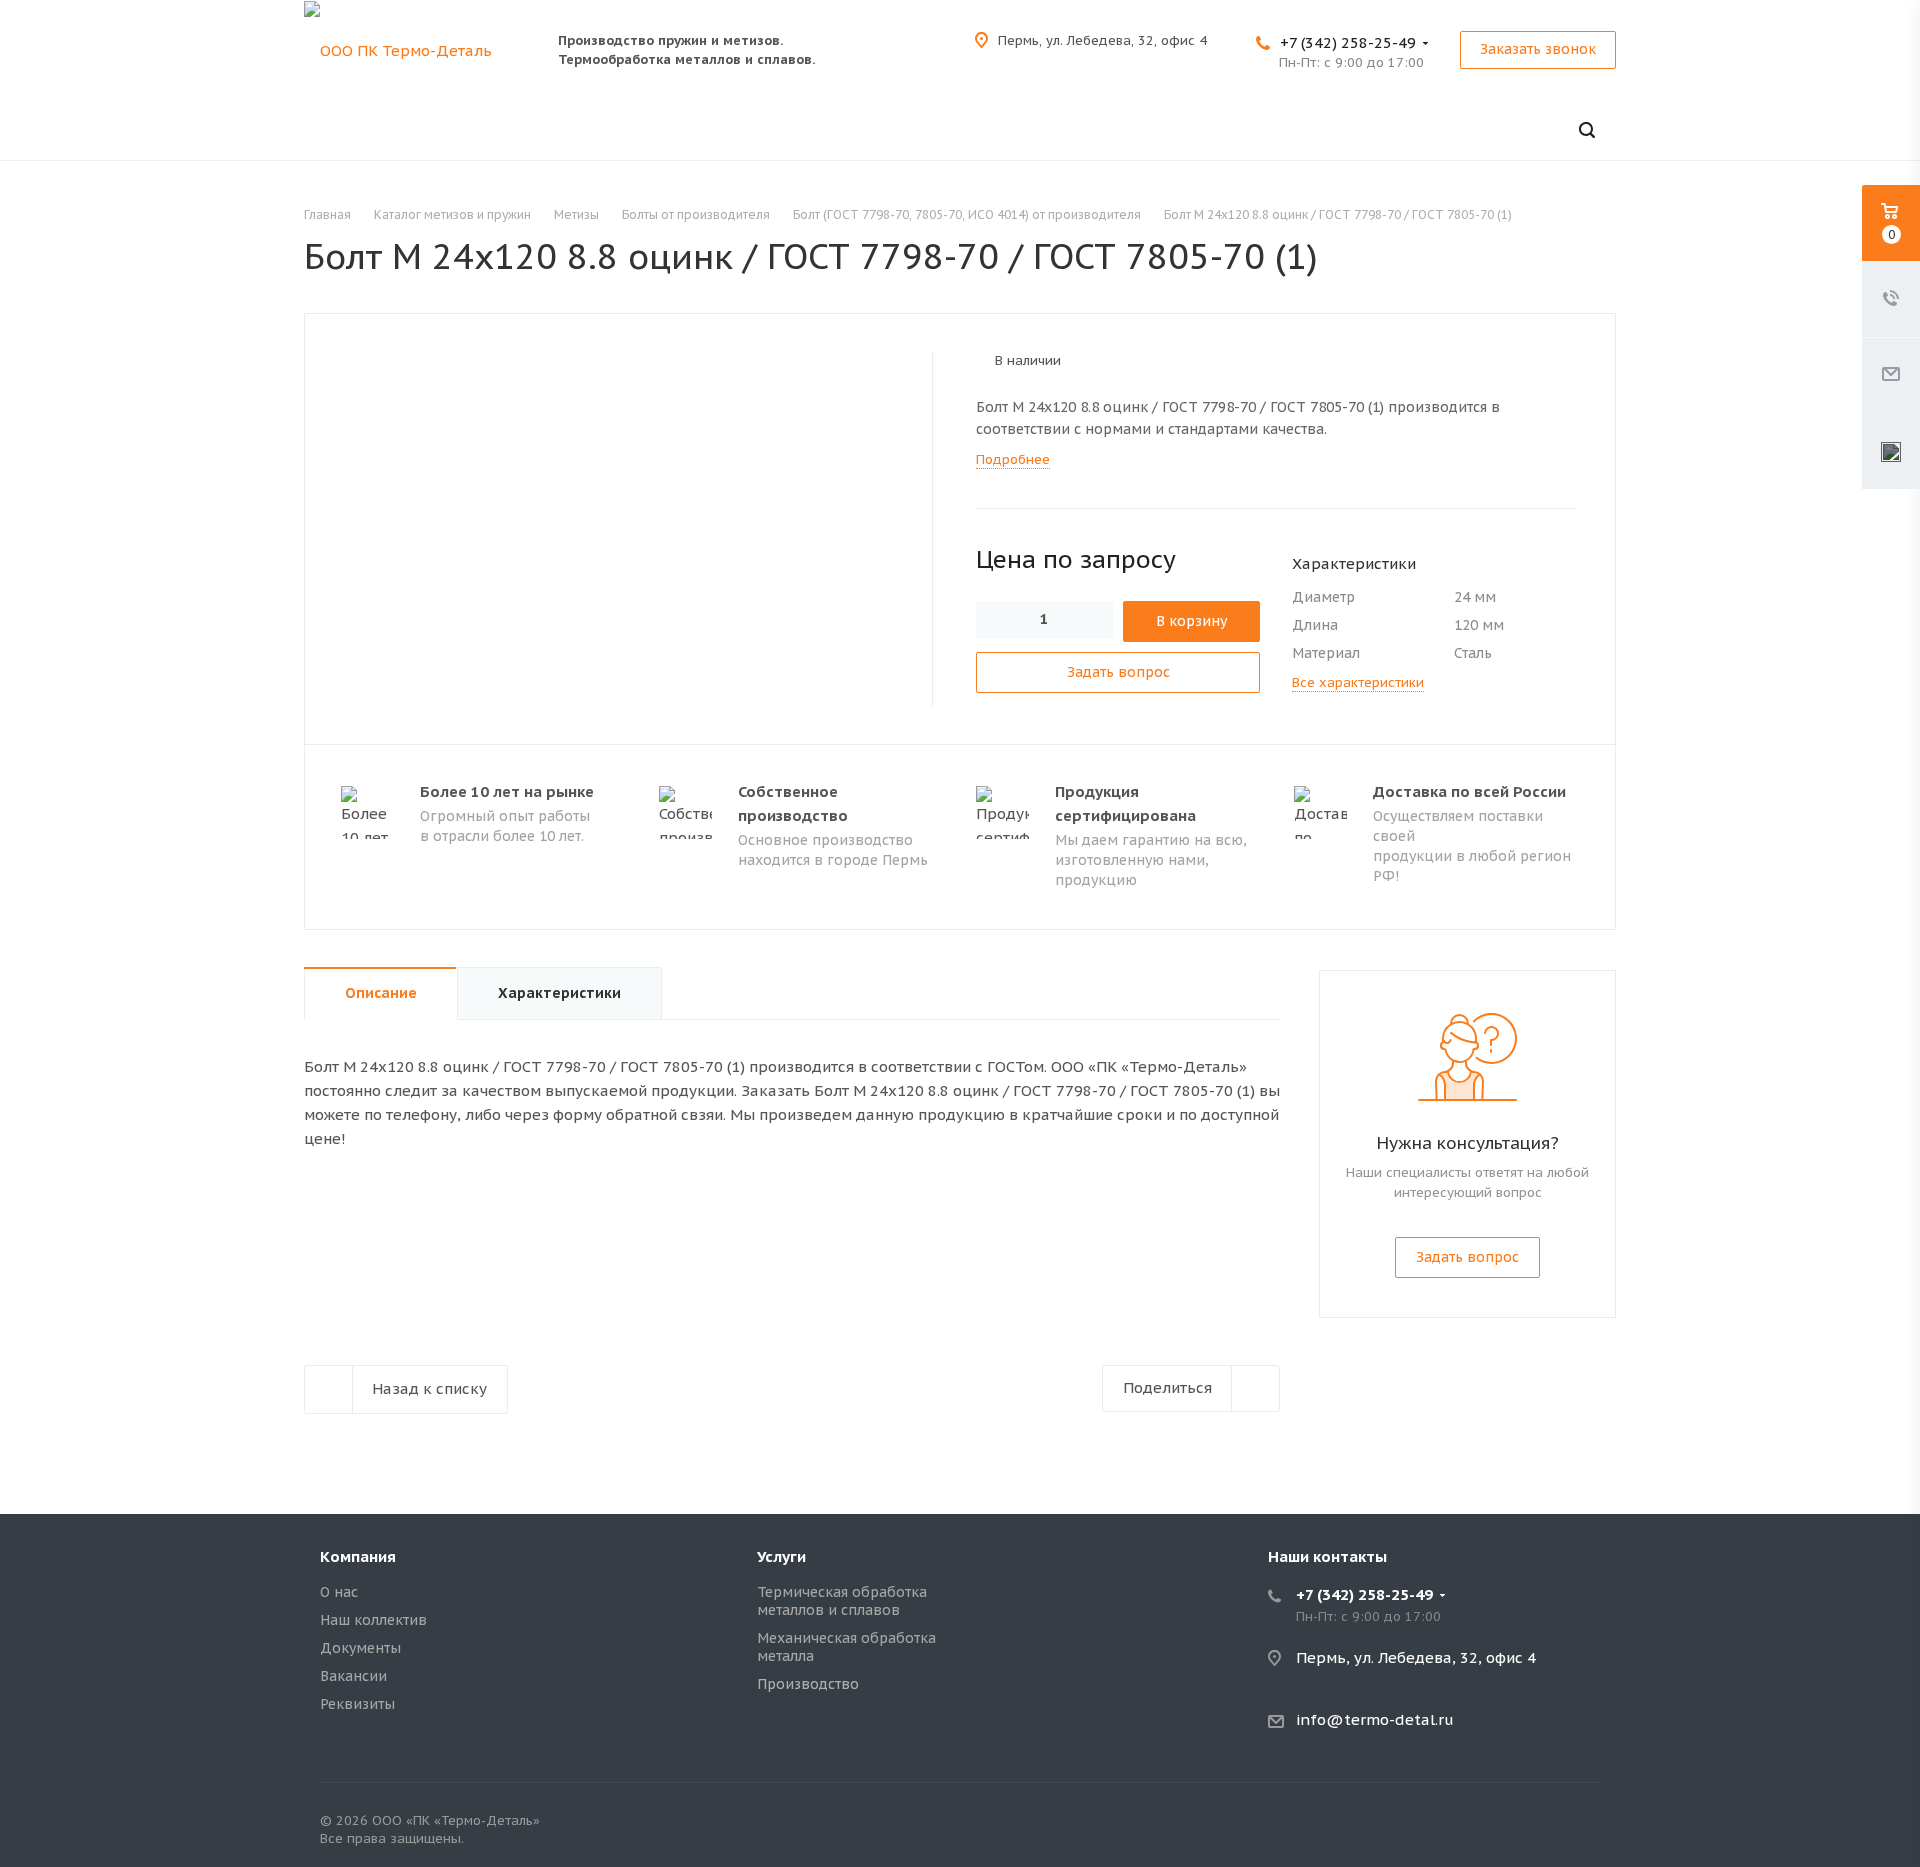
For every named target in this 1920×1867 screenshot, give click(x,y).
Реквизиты (357, 1704)
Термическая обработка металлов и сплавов (842, 1601)
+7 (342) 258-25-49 (1348, 42)
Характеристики (559, 993)
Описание (381, 993)
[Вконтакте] (1580, 1825)
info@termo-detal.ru (1375, 1719)
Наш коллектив (373, 1620)
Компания (358, 1556)
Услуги (781, 1556)
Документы (360, 1648)
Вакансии (353, 1676)
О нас (339, 1592)
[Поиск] (1587, 130)
